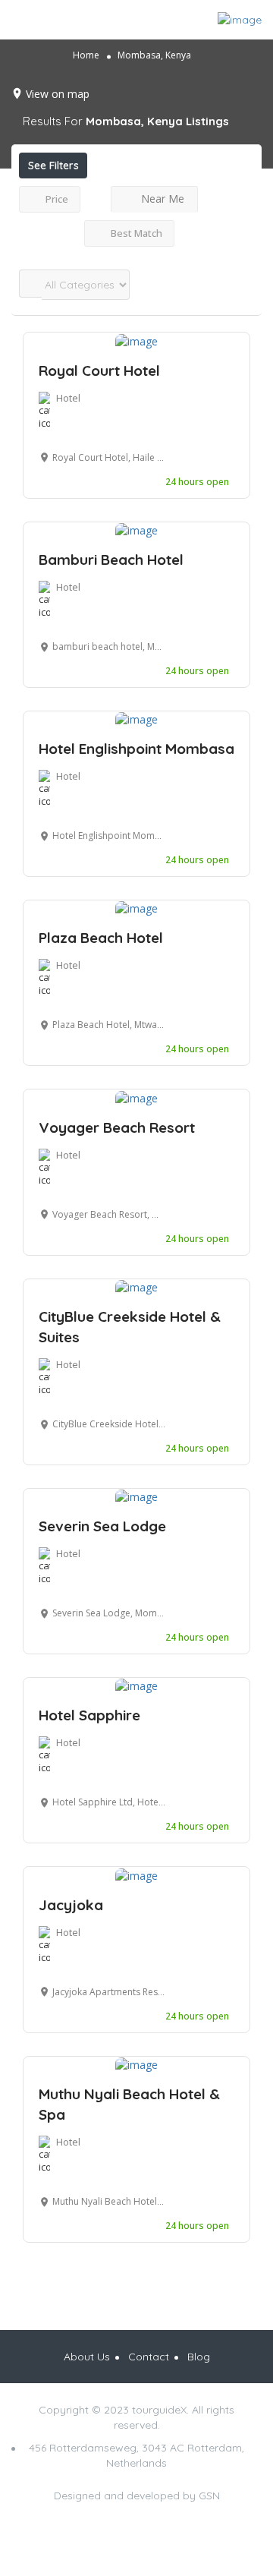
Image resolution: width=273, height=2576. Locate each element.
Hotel (68, 398)
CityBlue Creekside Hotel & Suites (130, 1327)
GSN (209, 2496)
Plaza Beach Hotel (101, 938)
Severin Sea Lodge (102, 1526)
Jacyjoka (71, 1905)
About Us (87, 2357)
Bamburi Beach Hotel (111, 560)
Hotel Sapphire (89, 1715)
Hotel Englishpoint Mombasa (136, 749)
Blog (199, 2357)
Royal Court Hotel (99, 370)
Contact (149, 2357)
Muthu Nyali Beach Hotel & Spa (129, 2104)
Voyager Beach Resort (117, 1127)
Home (86, 55)
